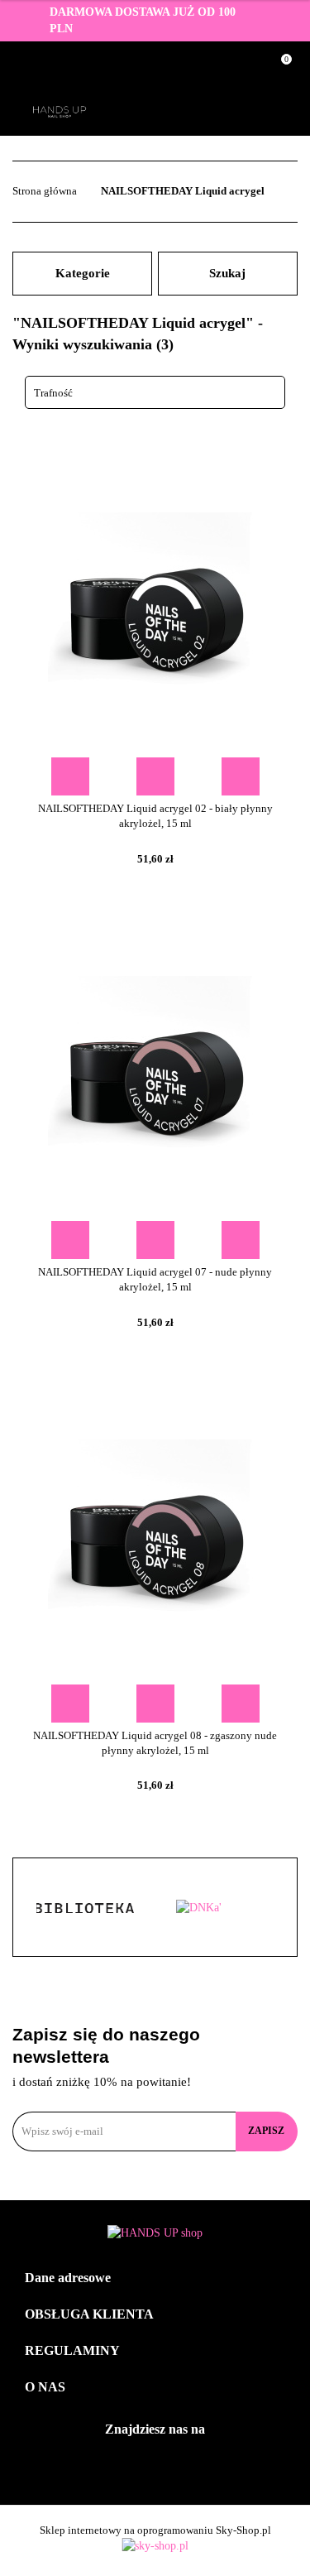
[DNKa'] (227, 1908)
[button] (155, 2278)
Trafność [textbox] (53, 393)
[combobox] (155, 392)
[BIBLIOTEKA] (84, 1908)
